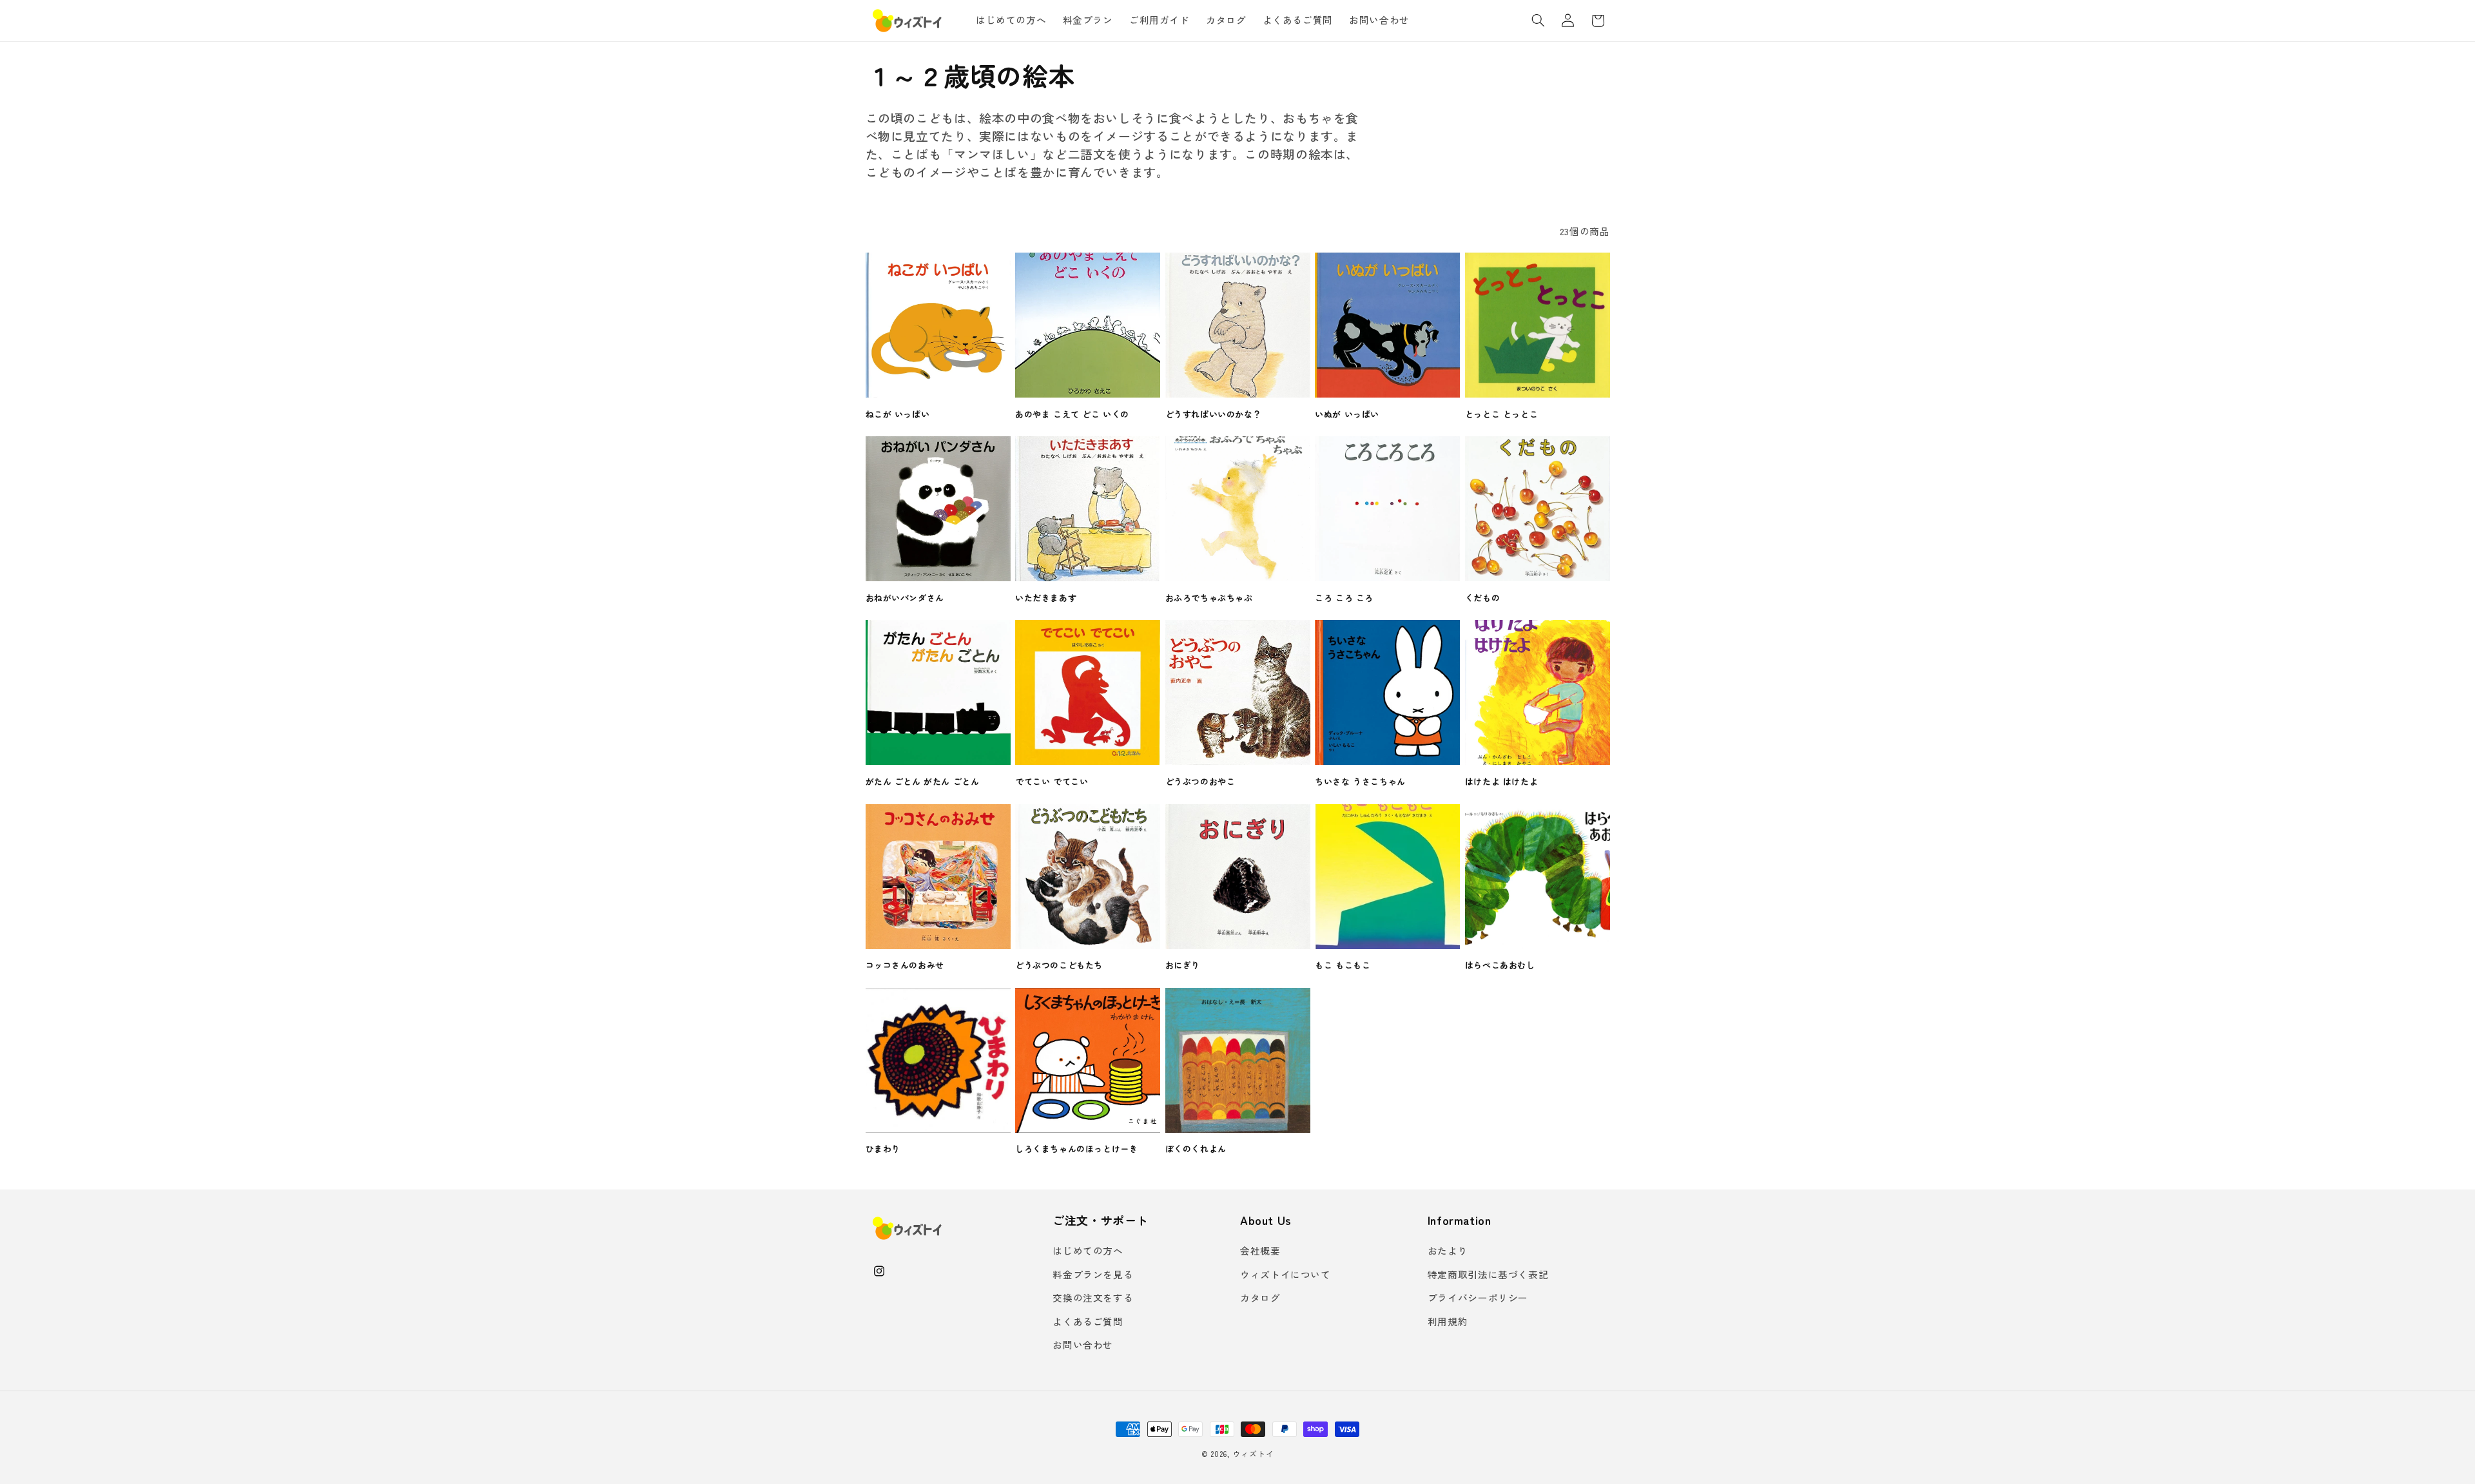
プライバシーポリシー (1478, 1297)
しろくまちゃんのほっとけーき (1076, 1149)
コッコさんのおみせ (905, 966)
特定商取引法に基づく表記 (1488, 1274)
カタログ (1260, 1297)
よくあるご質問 (1088, 1321)
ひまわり (883, 1149)
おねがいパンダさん (905, 598)
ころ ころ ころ (1344, 598)
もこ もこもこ (1343, 966)
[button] (1538, 21)
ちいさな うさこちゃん (1360, 782)
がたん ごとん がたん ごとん (923, 782)
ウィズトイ (1254, 1454)
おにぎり (1183, 966)
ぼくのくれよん (1196, 1149)
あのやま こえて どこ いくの (1072, 415)
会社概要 (1260, 1250)
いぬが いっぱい (1347, 415)
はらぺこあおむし (1500, 966)
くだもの (1482, 598)
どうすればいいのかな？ (1214, 415)
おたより (1448, 1250)
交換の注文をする (1093, 1297)
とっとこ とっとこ (1501, 415)
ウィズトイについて (1286, 1274)
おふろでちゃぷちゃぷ (1209, 598)
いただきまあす (1046, 598)
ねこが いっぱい (898, 415)
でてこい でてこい (1052, 782)
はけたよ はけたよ (1501, 782)
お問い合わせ (1083, 1344)
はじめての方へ (1088, 1250)
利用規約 (1448, 1321)
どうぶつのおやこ (1200, 782)
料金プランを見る (1093, 1274)
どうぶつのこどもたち (1059, 966)
